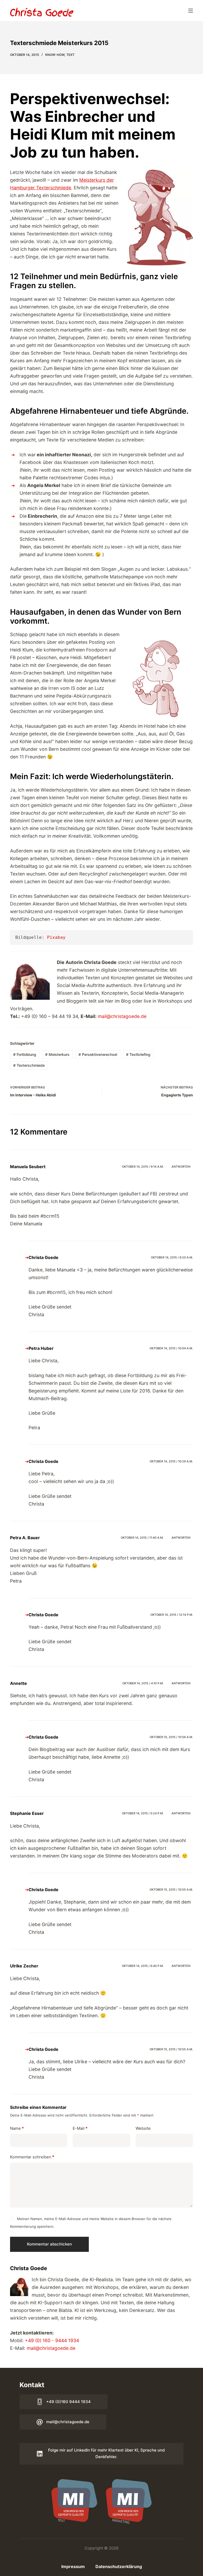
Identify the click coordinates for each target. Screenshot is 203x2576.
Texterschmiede (29, 1065)
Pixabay (56, 937)
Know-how (55, 55)
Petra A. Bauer (25, 1538)
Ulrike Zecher (24, 1966)
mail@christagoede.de (122, 1016)
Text (70, 55)
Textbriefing (138, 1054)
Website (143, 2128)
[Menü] (191, 11)
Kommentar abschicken (49, 2244)
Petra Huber (41, 1348)
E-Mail (80, 2128)
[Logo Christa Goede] (42, 12)
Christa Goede (43, 1257)
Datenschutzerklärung (119, 2566)
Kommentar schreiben (32, 2157)
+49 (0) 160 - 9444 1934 (52, 2340)
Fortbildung (25, 1054)
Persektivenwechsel (98, 1054)
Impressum (73, 2566)
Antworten (181, 1167)
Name (17, 2128)
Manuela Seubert (28, 1167)
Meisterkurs (57, 1054)
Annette (19, 1683)
